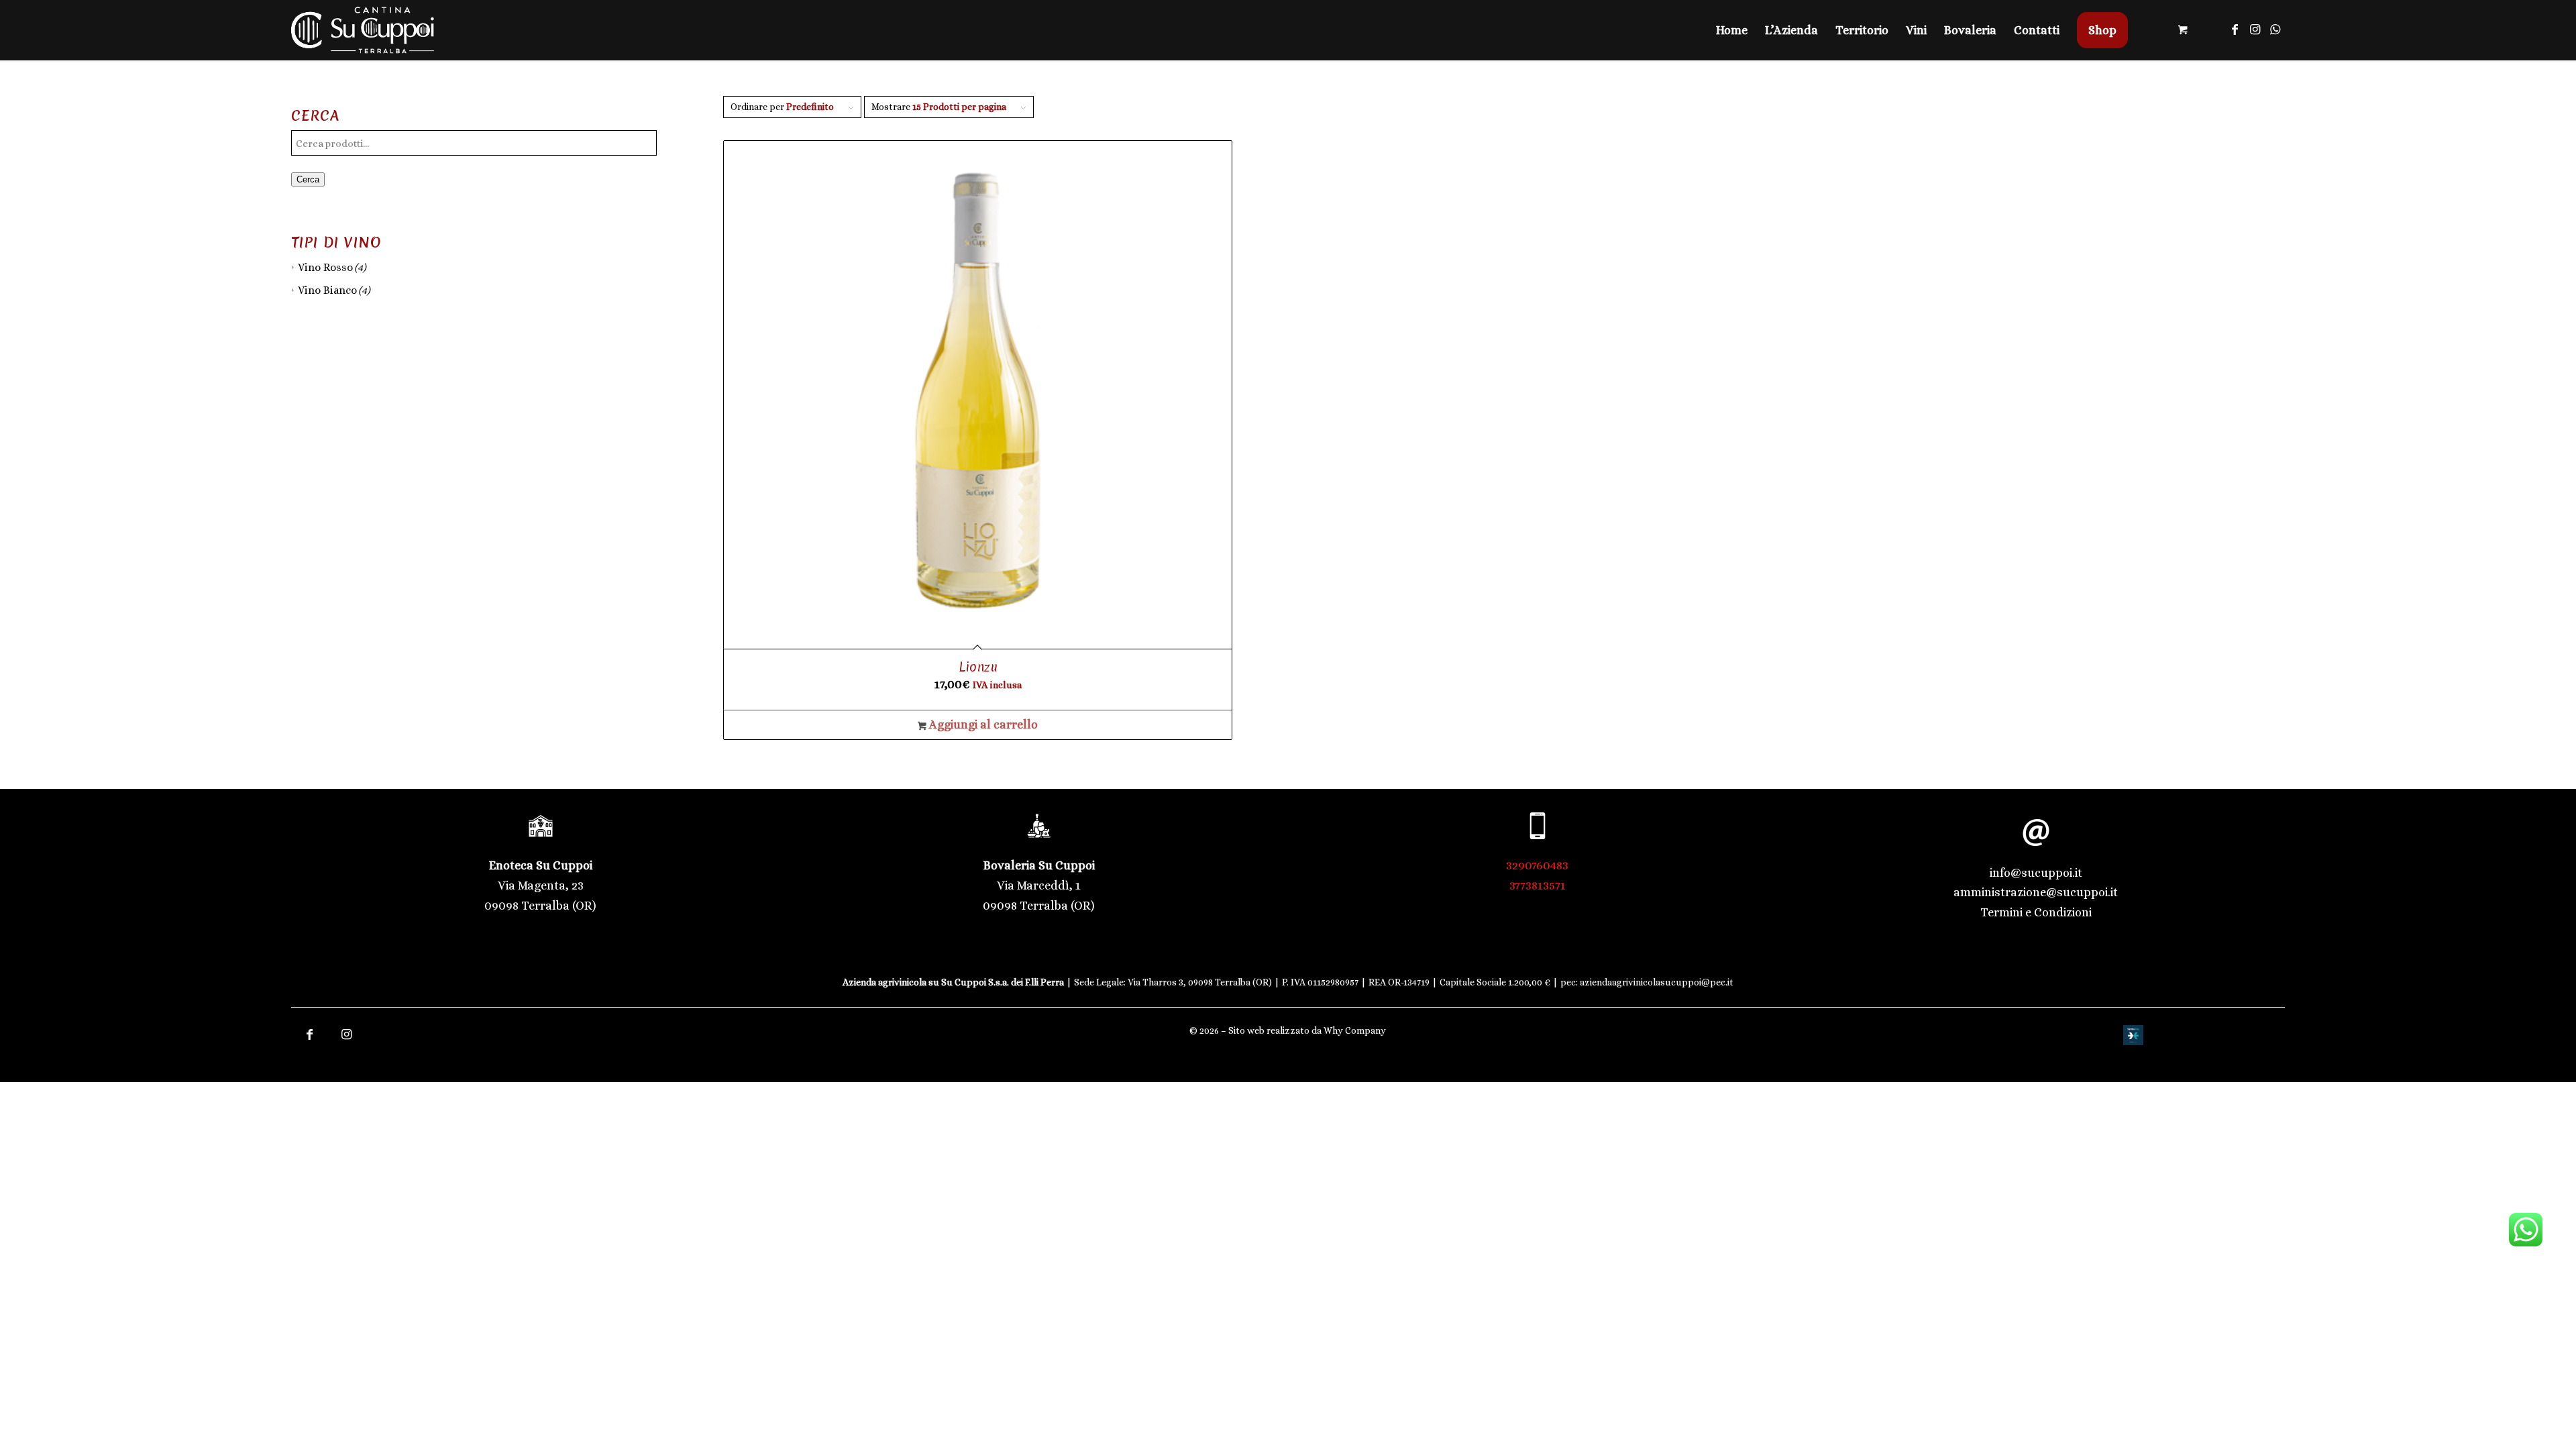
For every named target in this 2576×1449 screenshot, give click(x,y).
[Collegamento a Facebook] (2235, 30)
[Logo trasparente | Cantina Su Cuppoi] (363, 30)
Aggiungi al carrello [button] (982, 724)
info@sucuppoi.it (2036, 873)
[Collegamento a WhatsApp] (2275, 30)
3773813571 (1538, 885)
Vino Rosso (325, 267)
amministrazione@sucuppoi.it (2036, 892)
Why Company (1355, 1030)
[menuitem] (1732, 30)
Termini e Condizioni (2036, 912)
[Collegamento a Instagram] (2255, 30)
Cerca (308, 179)
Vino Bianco (327, 290)
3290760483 (1537, 865)
